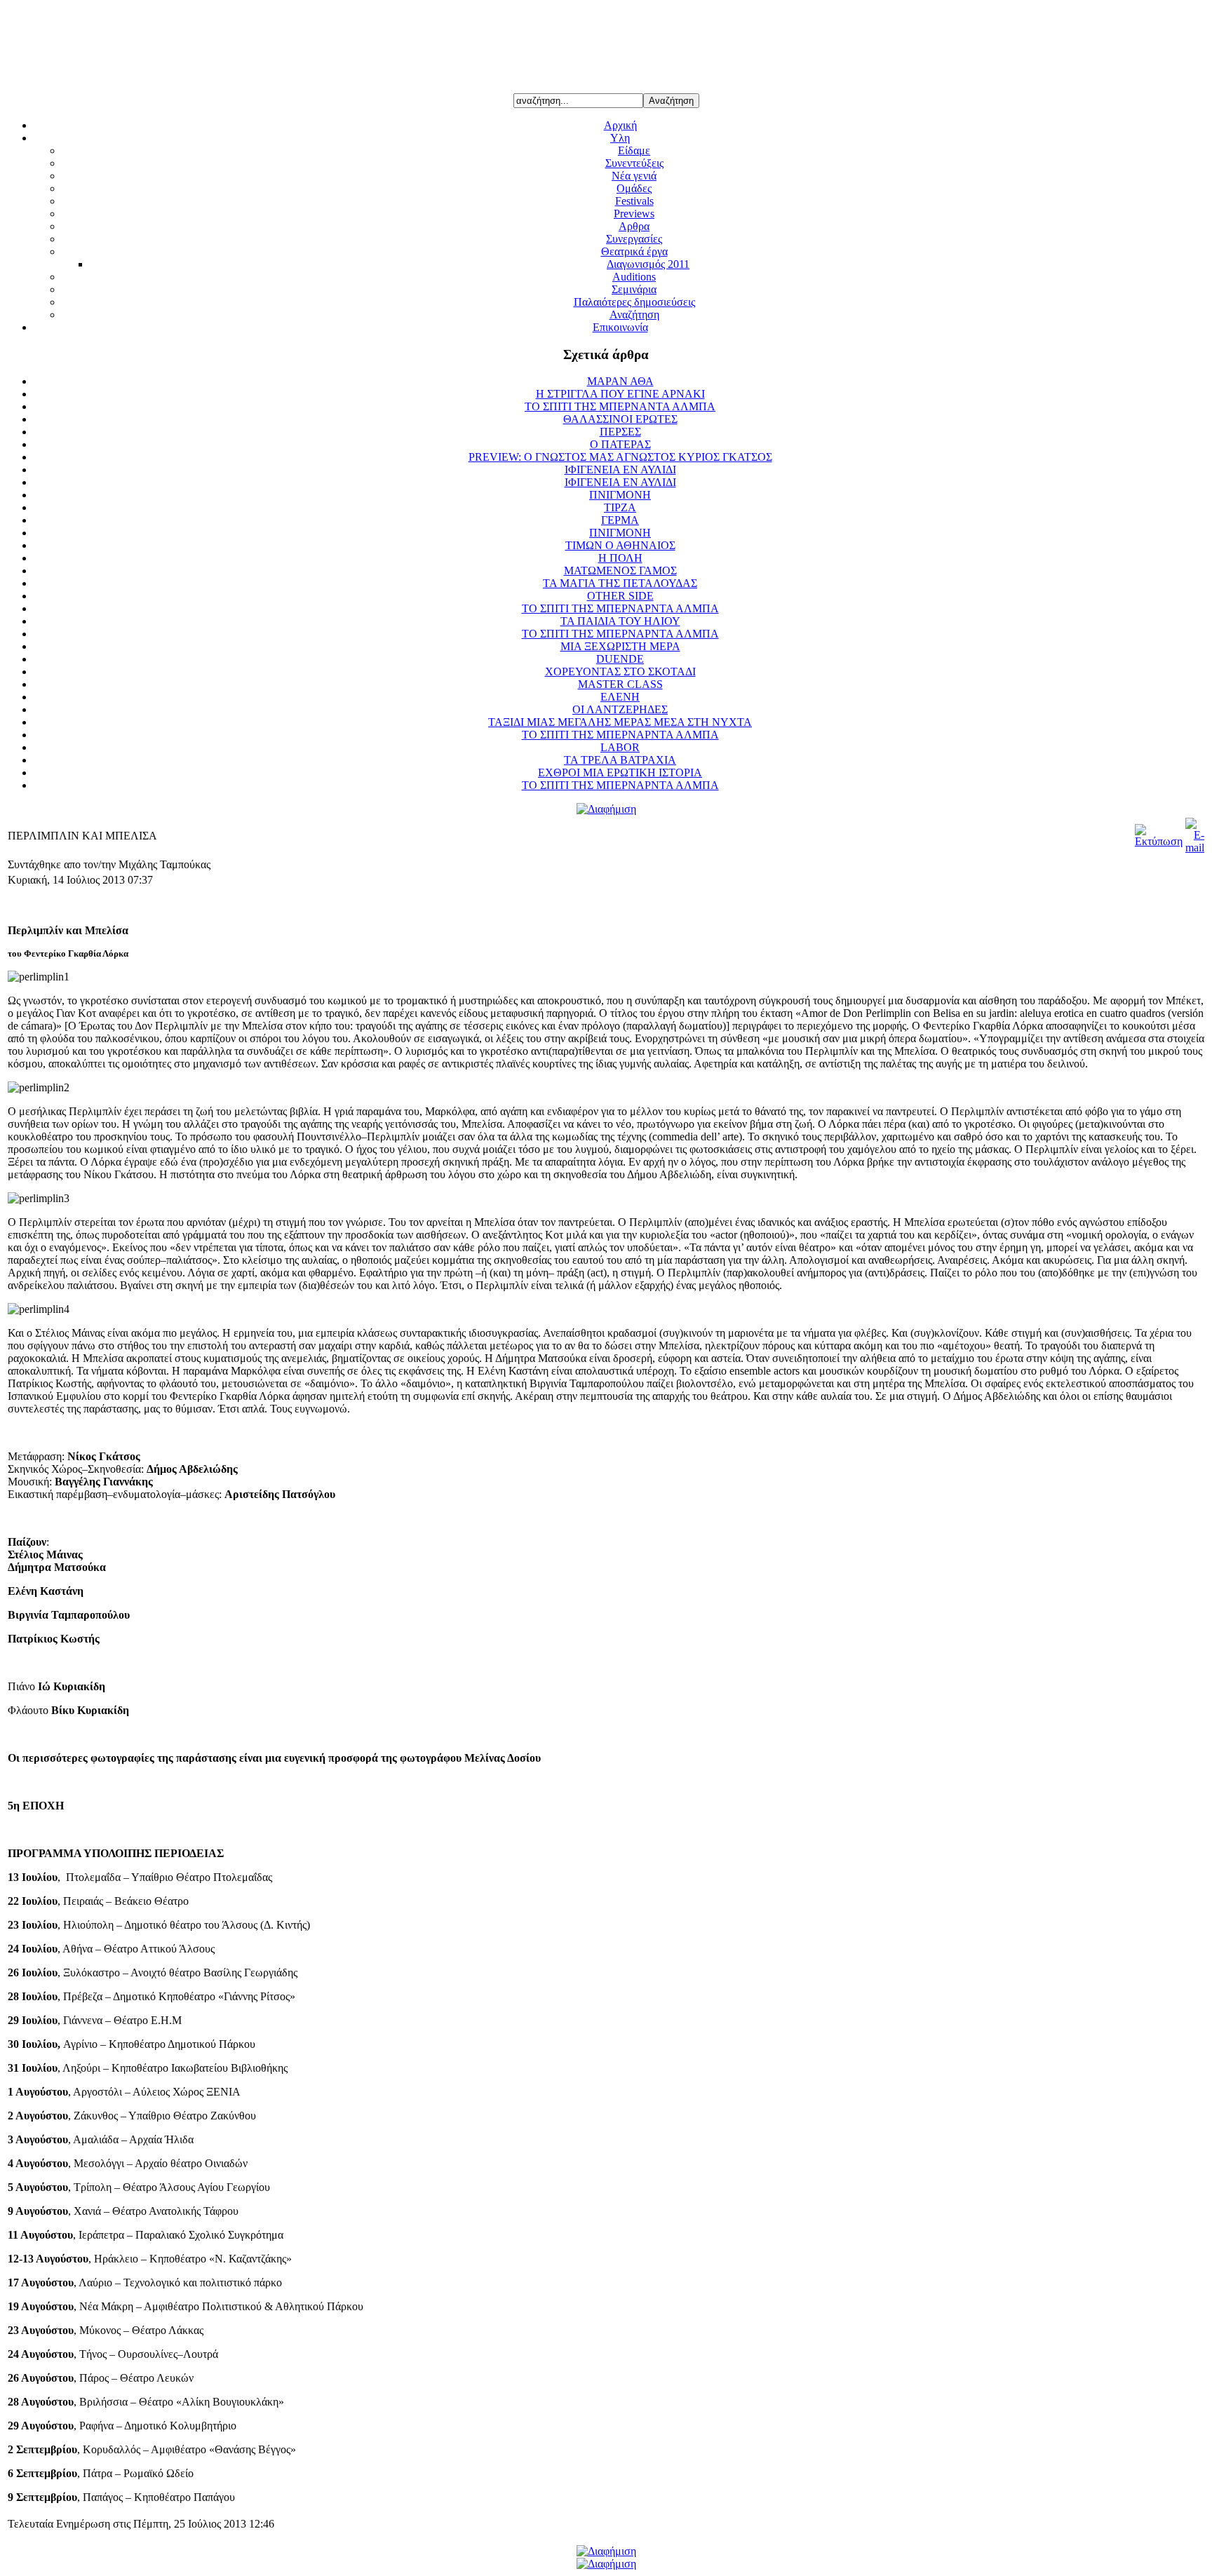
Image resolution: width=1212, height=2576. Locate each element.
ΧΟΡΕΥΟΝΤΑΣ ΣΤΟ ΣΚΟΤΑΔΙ (620, 672)
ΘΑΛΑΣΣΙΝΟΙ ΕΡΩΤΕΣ (620, 419)
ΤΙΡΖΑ (620, 507)
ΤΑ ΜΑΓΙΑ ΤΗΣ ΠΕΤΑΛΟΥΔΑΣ (620, 583)
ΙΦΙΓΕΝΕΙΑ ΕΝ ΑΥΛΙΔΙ (620, 470)
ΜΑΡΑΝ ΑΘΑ (620, 381)
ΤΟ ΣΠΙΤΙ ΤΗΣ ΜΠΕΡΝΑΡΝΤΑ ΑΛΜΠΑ (620, 608)
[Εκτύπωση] (1159, 841)
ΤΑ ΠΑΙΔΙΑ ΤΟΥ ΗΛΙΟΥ (620, 621)
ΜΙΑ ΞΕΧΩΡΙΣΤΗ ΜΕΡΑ (620, 646)
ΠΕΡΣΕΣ (620, 432)
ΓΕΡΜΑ (620, 520)
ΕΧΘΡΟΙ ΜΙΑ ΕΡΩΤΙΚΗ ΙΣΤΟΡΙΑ (620, 773)
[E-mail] (1195, 848)
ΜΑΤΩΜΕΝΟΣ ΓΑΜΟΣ (620, 571)
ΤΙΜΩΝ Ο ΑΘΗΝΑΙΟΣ (620, 545)
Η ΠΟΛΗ (620, 558)
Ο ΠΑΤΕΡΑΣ (620, 444)
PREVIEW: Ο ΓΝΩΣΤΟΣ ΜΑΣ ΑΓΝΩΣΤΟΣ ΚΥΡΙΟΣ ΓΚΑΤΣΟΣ (620, 457)
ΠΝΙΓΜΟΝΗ (620, 495)
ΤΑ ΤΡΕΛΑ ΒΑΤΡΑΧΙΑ (620, 760)
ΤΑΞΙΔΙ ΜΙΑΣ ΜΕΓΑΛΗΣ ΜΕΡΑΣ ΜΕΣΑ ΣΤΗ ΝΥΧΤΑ (620, 722)
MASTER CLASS (620, 684)
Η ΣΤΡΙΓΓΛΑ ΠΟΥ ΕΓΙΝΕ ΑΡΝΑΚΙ (620, 394)
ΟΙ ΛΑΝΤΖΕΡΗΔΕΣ (620, 709)
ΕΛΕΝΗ (620, 697)
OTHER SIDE (620, 596)
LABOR (620, 747)
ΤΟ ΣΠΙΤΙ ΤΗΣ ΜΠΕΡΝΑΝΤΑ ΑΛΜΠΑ (620, 406)
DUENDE (620, 659)
